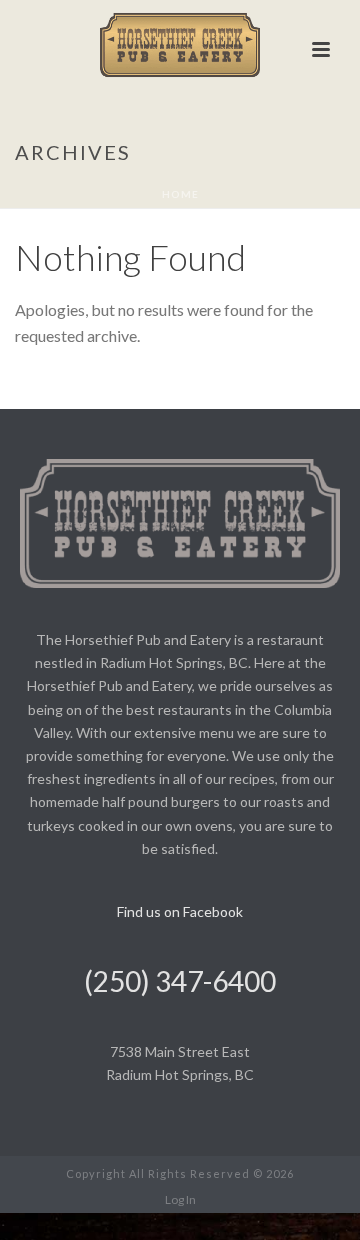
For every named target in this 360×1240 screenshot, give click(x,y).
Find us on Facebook (180, 911)
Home (180, 194)
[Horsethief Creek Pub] (180, 45)
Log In (180, 1199)
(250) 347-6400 (180, 981)
